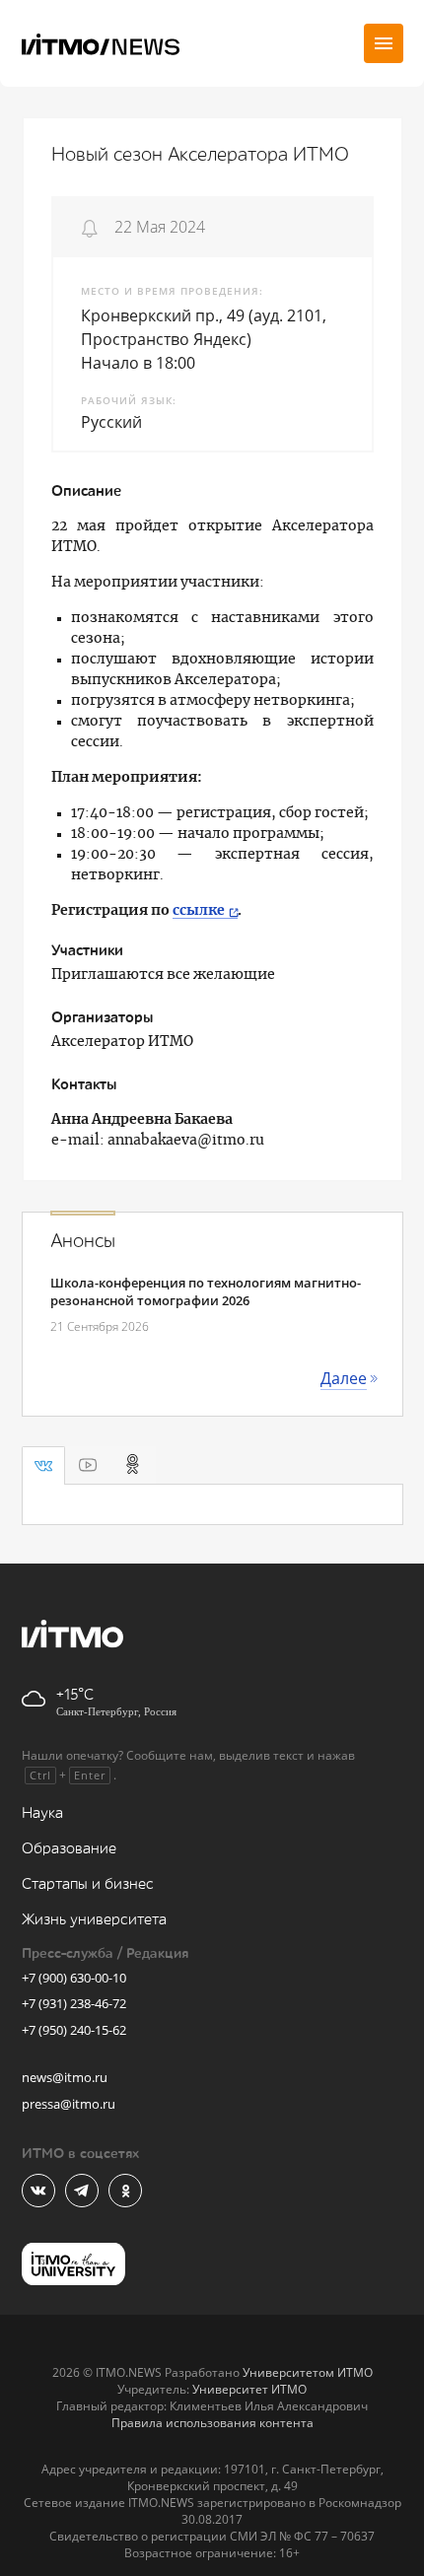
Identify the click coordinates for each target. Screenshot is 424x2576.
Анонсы (83, 1241)
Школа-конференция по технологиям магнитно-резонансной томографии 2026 (206, 1291)
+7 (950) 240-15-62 (74, 2030)
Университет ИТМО (249, 2389)
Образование (69, 1849)
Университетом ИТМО (308, 2372)
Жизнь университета (94, 1920)
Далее (344, 1378)
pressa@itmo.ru (69, 2104)
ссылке (199, 911)
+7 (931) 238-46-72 (74, 2003)
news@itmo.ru (65, 2077)
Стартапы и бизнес (88, 1884)
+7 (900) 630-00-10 (74, 1978)
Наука (42, 1813)
